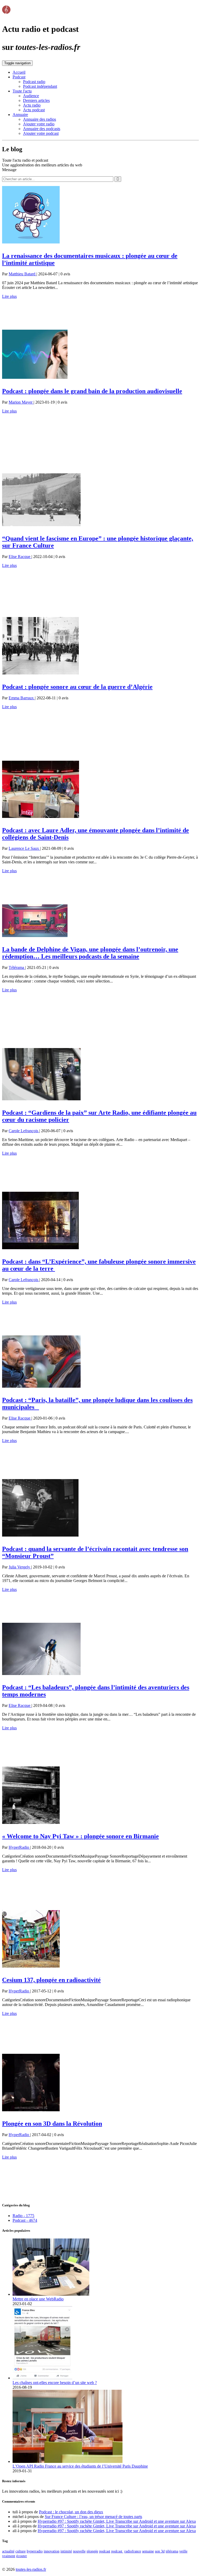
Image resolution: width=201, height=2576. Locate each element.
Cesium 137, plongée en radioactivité (51, 1980)
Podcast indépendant (40, 86)
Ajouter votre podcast (41, 133)
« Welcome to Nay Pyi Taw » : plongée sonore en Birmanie (80, 1836)
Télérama (17, 967)
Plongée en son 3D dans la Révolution (52, 2124)
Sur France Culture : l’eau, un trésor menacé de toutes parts (93, 2517)
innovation (52, 2551)
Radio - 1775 (23, 2216)
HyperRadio (19, 1847)
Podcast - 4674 (25, 2220)
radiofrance (133, 2551)
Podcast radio (34, 82)
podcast (105, 2551)
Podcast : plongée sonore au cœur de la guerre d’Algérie (77, 687)
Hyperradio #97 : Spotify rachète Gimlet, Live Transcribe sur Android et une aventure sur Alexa (117, 2521)
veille (183, 2551)
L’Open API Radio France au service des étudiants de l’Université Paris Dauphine (80, 2466)
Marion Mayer (21, 402)
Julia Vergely (20, 1567)
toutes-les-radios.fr (31, 2569)
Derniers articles (36, 100)
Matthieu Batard (23, 274)
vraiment (9, 2556)
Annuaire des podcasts (42, 129)
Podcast (19, 77)
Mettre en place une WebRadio (38, 2299)
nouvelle (79, 2551)
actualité (8, 2551)
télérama (172, 2551)
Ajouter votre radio (39, 124)
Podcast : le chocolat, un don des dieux (71, 2512)
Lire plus (9, 296)
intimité (66, 2551)
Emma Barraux (22, 698)
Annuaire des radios (40, 119)
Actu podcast (34, 110)
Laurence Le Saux (24, 848)
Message (9, 170)
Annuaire (20, 115)
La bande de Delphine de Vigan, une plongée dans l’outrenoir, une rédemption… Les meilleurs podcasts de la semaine (90, 953)
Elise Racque (20, 557)
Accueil (19, 72)
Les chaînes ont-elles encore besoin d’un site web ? (55, 2383)
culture (21, 2551)
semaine (148, 2551)
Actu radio (32, 105)
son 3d (160, 2551)
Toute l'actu (22, 91)
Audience (31, 96)
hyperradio (35, 2551)
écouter (22, 2556)
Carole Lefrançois (24, 1131)
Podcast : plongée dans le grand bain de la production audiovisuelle (92, 391)
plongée (92, 2551)
